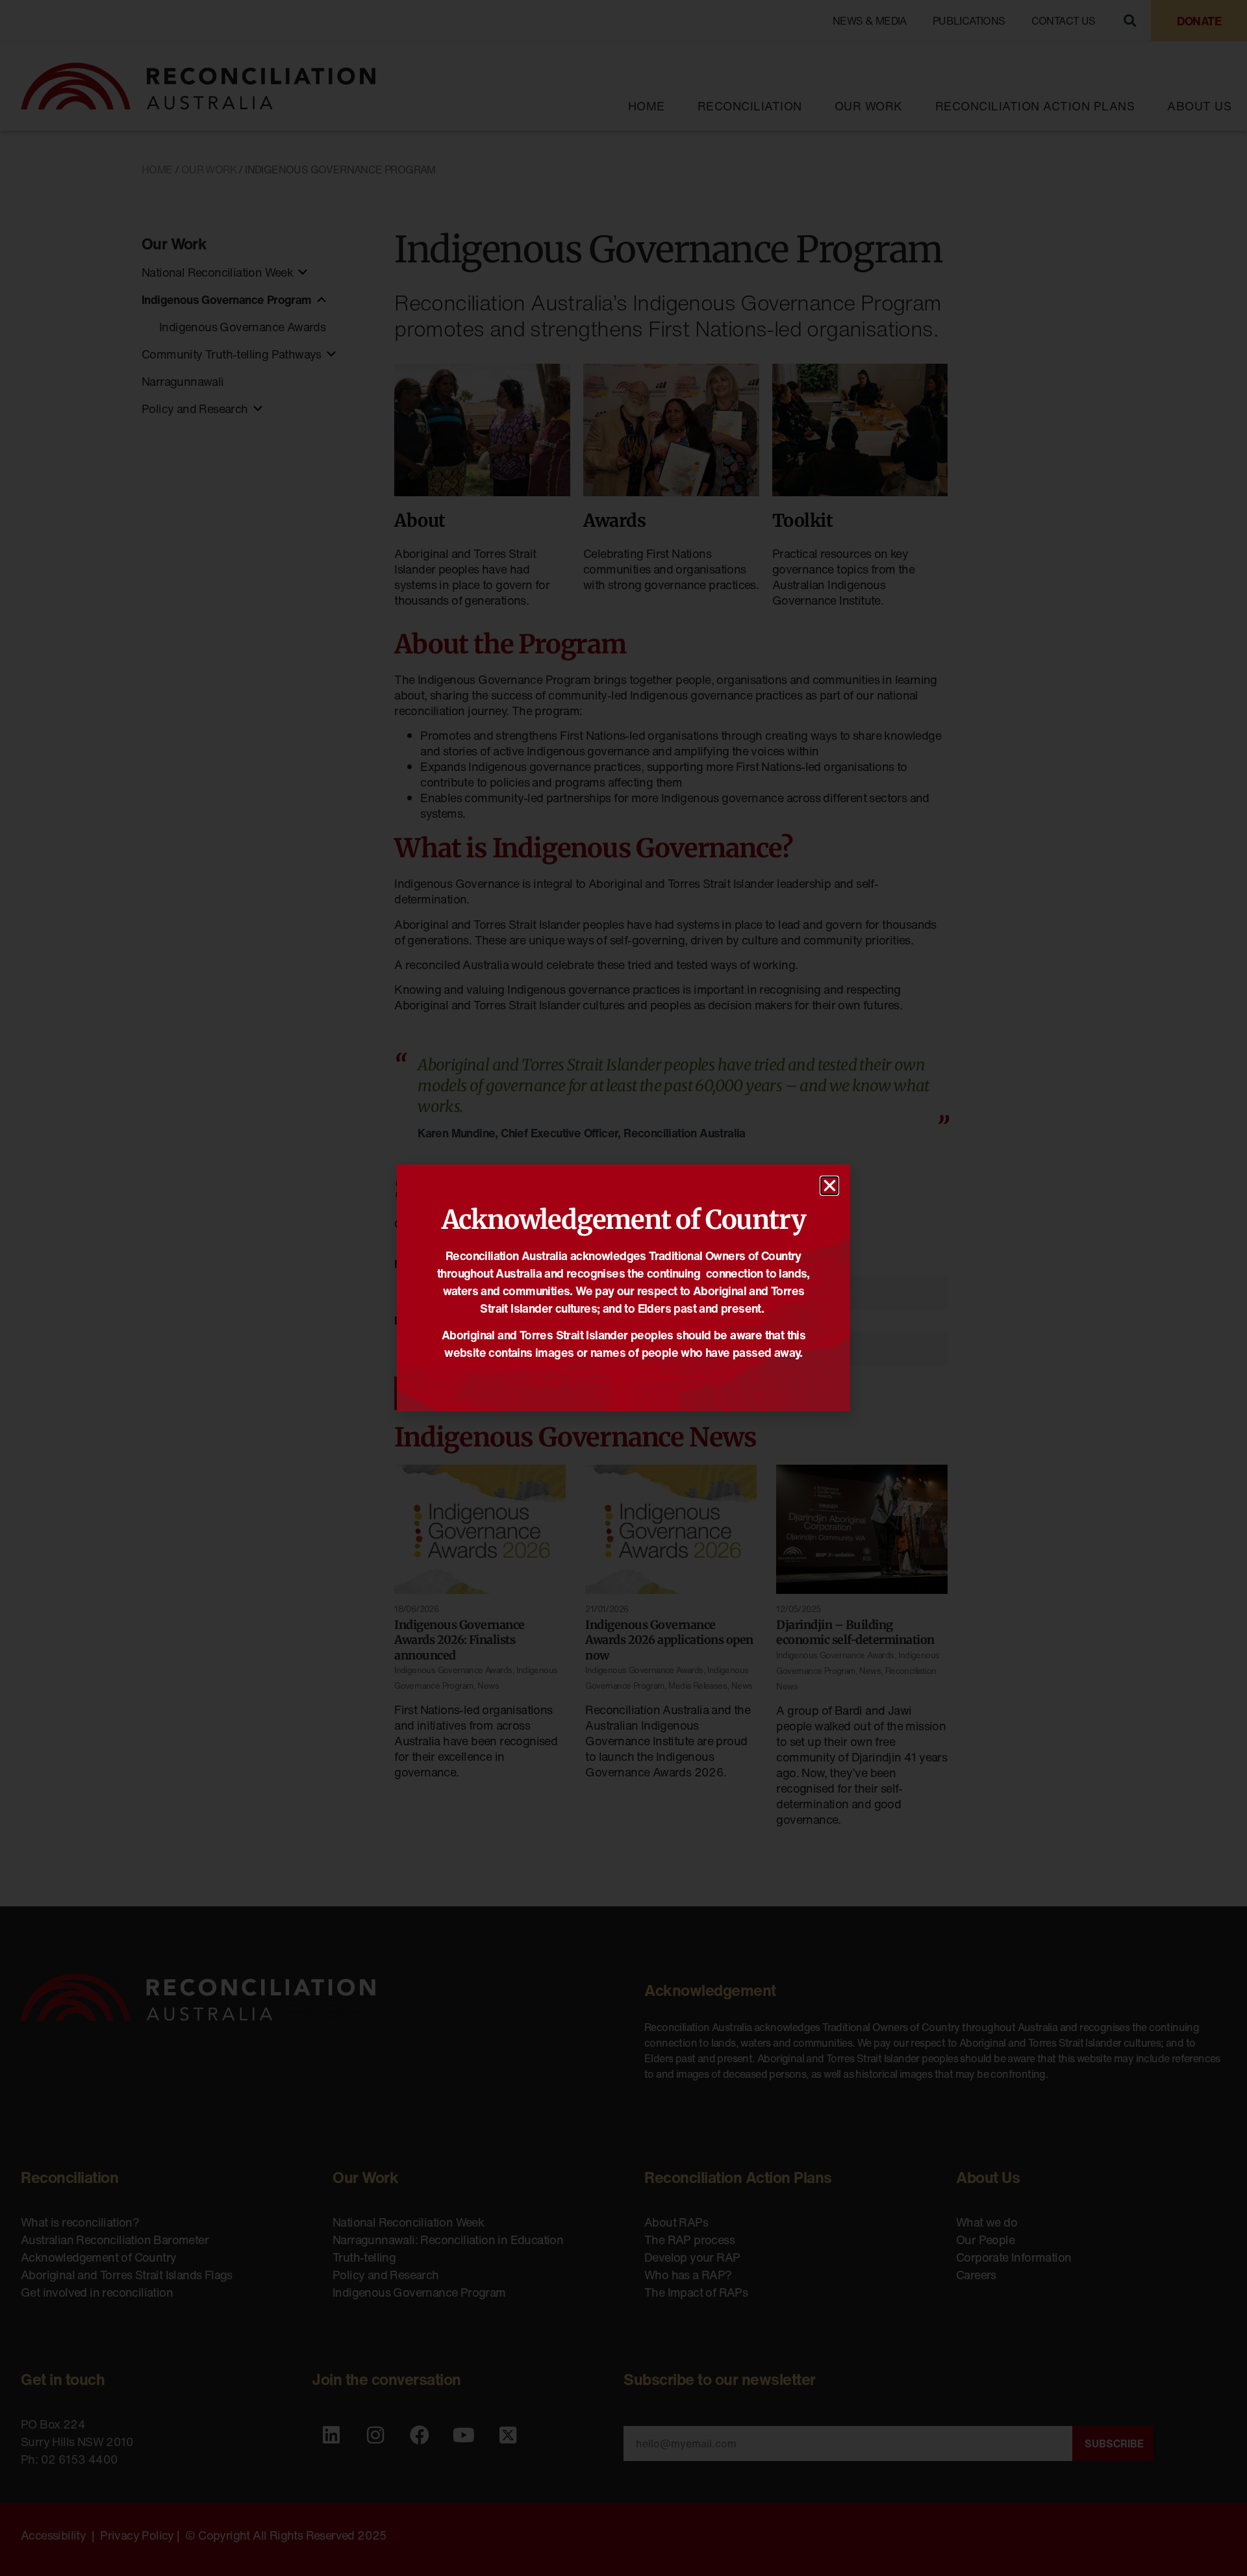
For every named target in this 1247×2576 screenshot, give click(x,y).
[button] (829, 1186)
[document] (623, 1288)
